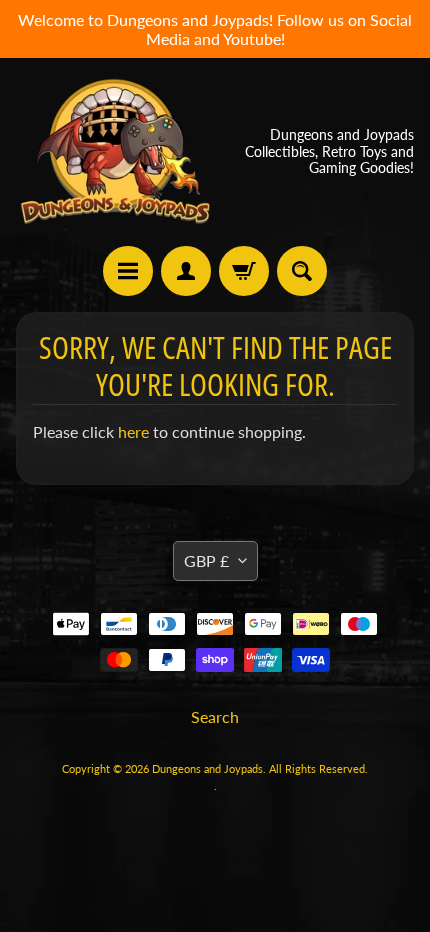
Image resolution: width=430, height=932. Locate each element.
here (133, 431)
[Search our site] (302, 271)
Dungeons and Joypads (207, 768)
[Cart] (244, 271)
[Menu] (128, 271)
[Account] (186, 271)
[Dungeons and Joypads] (115, 151)
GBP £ (206, 560)
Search (215, 716)
